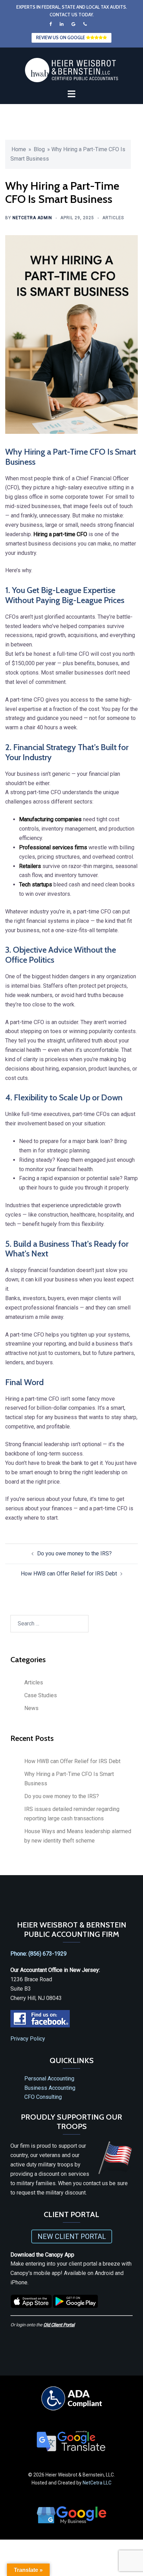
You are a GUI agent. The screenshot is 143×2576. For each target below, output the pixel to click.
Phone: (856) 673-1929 (39, 1954)
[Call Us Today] (85, 24)
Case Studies (41, 1695)
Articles (113, 218)
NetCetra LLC (97, 2483)
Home (19, 149)
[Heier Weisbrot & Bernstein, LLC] (71, 70)
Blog (39, 149)
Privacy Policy (28, 2039)
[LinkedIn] (62, 24)
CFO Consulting (43, 2097)
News (31, 1708)
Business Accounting (50, 2088)
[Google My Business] (74, 24)
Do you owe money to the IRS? (74, 1553)
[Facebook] (51, 24)
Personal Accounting (49, 2079)
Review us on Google (61, 37)
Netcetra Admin (32, 218)
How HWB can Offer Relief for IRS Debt (69, 1574)
